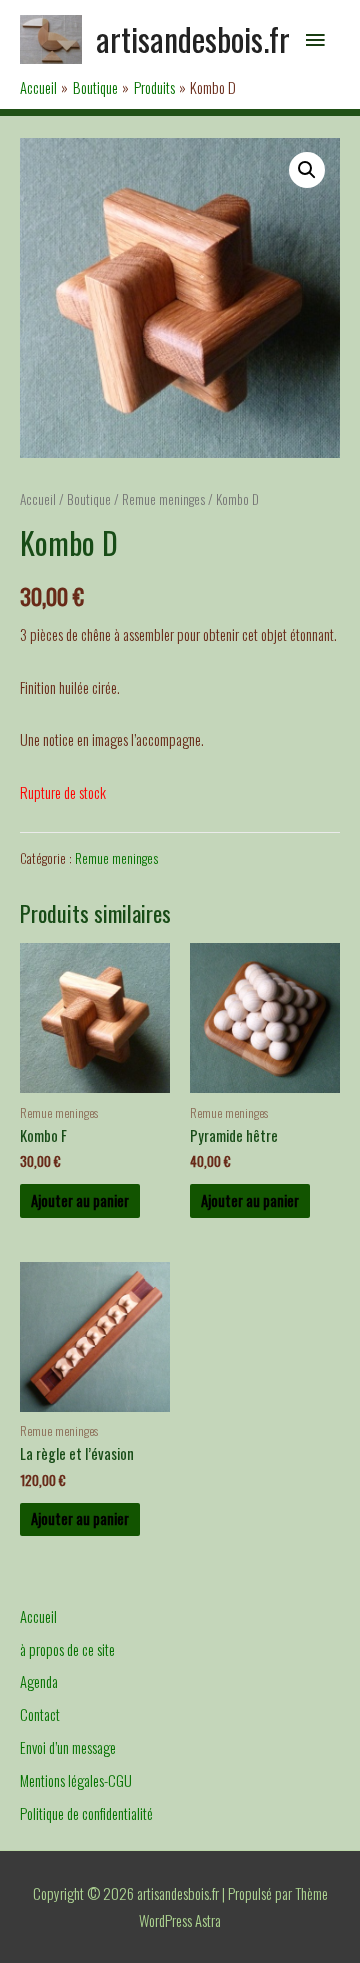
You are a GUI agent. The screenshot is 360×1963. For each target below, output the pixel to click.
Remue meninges (163, 499)
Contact (40, 1714)
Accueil (38, 499)
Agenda (39, 1681)
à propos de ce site (67, 1649)
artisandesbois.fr (193, 38)
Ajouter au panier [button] (80, 1200)
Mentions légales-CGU (76, 1780)
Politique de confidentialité (86, 1813)
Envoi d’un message (68, 1747)
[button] (307, 170)
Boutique (89, 499)
